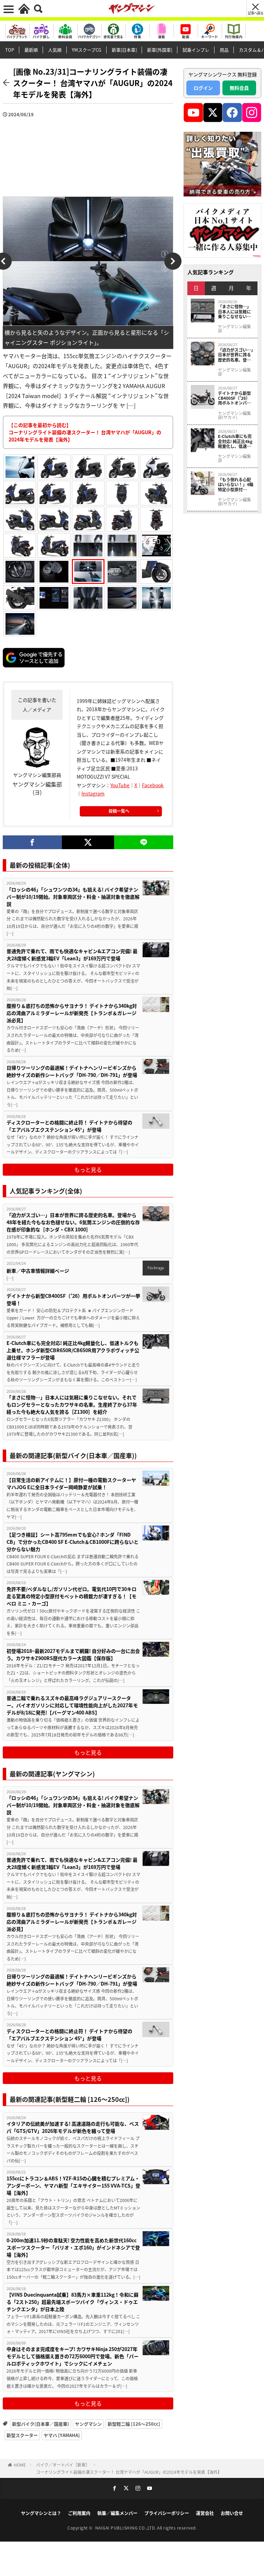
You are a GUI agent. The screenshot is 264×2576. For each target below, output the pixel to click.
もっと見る (88, 1169)
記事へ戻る (256, 13)
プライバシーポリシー (167, 2513)
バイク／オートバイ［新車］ (63, 2465)
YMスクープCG (87, 50)
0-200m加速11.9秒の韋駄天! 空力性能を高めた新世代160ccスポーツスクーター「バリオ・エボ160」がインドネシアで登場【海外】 (73, 2247)
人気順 (55, 50)
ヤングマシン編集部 (234, 329)
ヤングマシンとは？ (41, 2513)
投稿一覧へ (119, 811)
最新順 (31, 50)
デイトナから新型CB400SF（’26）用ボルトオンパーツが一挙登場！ (73, 1299)
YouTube (120, 785)
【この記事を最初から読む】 (85, 432)
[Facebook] (32, 842)
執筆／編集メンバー (117, 2513)
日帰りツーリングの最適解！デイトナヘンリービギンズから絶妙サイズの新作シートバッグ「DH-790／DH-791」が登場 (72, 1071)
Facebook (153, 785)
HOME (20, 2465)
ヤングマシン (88, 2424)
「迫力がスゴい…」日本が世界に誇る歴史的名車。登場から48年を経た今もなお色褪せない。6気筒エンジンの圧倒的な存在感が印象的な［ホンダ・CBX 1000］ (73, 1222)
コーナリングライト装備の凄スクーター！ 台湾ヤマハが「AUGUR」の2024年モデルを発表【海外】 (129, 2472)
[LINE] (144, 842)
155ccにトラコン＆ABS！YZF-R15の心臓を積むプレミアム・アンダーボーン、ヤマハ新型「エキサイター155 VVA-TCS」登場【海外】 (73, 2185)
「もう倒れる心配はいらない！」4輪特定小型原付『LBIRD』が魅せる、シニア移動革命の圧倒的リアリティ (236, 485)
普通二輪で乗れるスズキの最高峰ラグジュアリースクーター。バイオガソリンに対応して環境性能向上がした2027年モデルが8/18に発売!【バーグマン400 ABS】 (72, 1705)
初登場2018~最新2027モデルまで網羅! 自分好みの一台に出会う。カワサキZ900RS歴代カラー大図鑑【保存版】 (73, 1654)
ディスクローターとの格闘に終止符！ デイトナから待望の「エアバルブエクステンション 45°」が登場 (69, 1126)
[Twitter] (88, 842)
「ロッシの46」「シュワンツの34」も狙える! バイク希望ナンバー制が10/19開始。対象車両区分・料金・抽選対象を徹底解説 (73, 897)
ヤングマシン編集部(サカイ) (234, 415)
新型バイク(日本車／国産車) (41, 2424)
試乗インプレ (196, 50)
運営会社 (205, 2513)
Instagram (93, 793)
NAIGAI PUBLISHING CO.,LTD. (126, 2528)
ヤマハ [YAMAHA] (62, 2435)
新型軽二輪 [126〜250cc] (134, 2424)
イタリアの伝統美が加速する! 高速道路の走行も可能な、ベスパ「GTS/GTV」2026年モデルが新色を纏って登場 (73, 2127)
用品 (224, 50)
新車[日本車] (124, 50)
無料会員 (239, 88)
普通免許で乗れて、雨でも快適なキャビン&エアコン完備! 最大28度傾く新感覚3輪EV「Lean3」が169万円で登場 (72, 955)
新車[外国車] (160, 50)
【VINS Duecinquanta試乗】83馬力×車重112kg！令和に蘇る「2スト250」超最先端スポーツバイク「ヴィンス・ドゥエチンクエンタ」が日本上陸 (73, 2302)
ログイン (203, 88)
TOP (10, 50)
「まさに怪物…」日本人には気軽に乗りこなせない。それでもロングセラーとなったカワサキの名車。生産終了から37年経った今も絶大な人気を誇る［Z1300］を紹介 (72, 1404)
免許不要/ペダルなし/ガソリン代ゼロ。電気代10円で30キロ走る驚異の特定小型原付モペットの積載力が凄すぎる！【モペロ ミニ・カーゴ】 (71, 1596)
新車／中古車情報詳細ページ (38, 1271)
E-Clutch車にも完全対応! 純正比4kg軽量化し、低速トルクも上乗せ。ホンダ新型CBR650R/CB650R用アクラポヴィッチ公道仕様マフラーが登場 (73, 1350)
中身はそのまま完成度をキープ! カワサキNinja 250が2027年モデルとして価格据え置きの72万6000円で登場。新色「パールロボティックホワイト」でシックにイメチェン (73, 2356)
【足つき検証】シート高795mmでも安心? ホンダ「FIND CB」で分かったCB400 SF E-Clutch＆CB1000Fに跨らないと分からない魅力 (73, 1542)
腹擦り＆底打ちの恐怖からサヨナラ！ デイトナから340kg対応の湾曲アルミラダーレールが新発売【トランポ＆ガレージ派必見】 (72, 1013)
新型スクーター (22, 2435)
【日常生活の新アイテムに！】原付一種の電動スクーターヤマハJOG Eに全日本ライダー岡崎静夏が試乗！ (71, 1483)
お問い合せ (232, 2513)
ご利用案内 (79, 2513)
